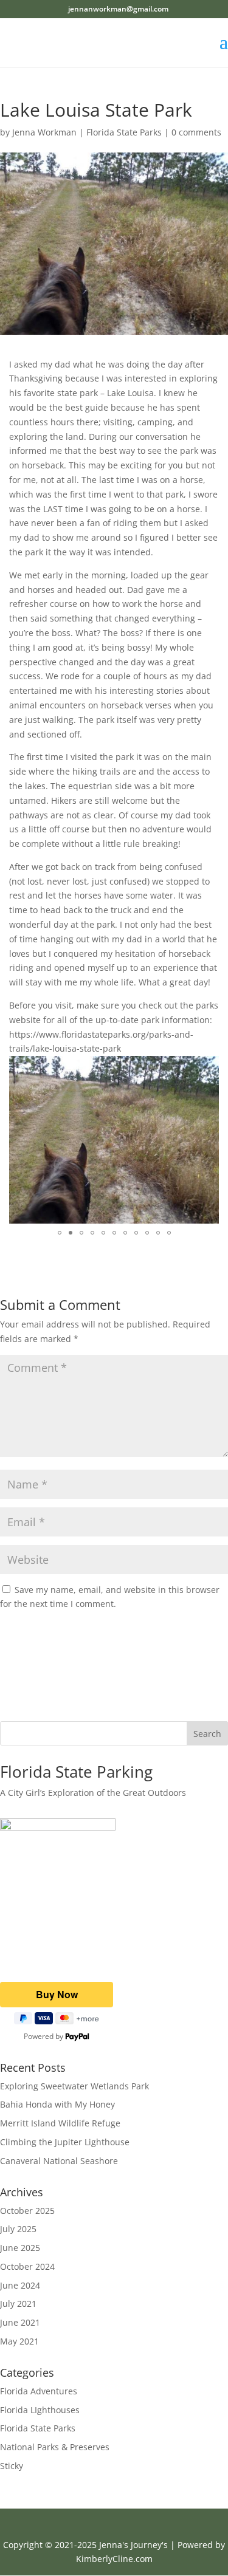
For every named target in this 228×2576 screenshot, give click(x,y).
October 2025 (27, 2211)
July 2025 (18, 2229)
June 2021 (20, 2322)
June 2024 (20, 2285)
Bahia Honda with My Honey (57, 2104)
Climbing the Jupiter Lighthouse (65, 2142)
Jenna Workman (44, 132)
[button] (208, 1067)
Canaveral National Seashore (59, 2161)
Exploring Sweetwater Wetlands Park (74, 2086)
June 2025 (20, 2248)
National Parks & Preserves (55, 2447)
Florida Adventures (39, 2391)
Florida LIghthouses (40, 2410)
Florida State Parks (124, 132)
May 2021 (19, 2341)
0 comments (196, 132)
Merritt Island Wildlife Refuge (60, 2123)
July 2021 (18, 2304)
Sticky (12, 2466)
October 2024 (27, 2266)
